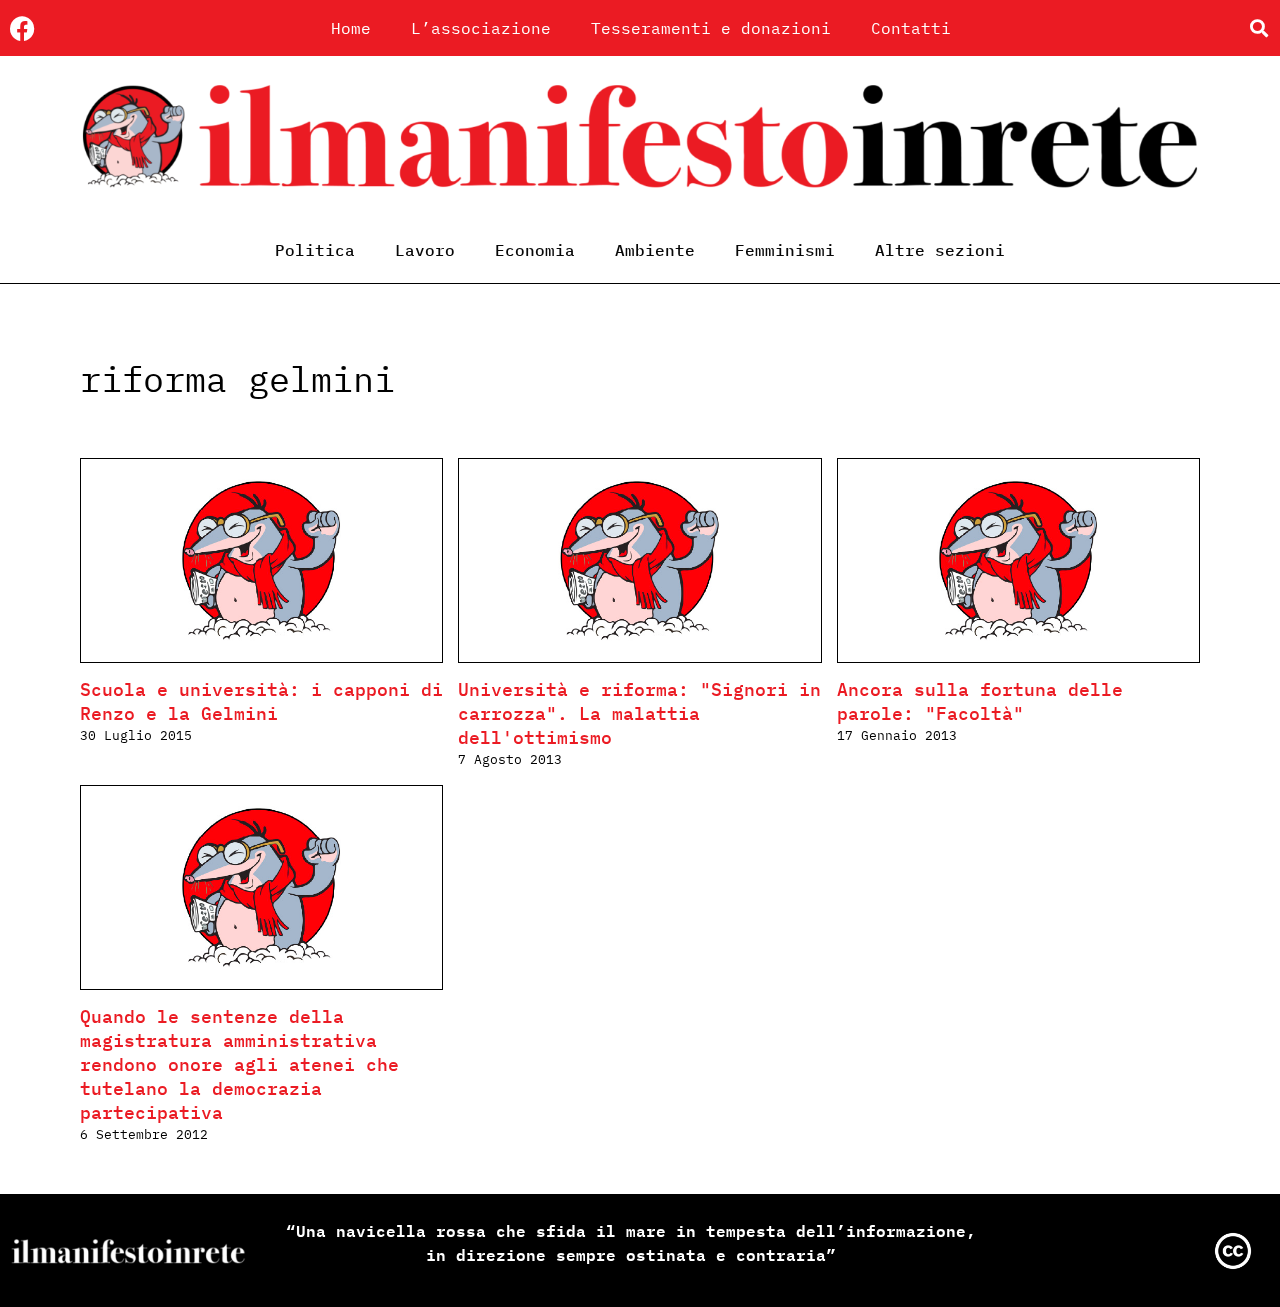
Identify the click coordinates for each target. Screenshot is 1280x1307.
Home (351, 28)
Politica (315, 250)
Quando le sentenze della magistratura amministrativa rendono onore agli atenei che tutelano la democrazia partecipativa (239, 1064)
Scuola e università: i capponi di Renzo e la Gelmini (261, 701)
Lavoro (425, 250)
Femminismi (785, 250)
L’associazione (481, 28)
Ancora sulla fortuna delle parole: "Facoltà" (980, 701)
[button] (1258, 28)
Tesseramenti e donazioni (711, 28)
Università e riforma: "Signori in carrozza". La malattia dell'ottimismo (639, 713)
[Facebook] (22, 28)
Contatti (911, 28)
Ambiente (655, 250)
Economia (535, 250)
